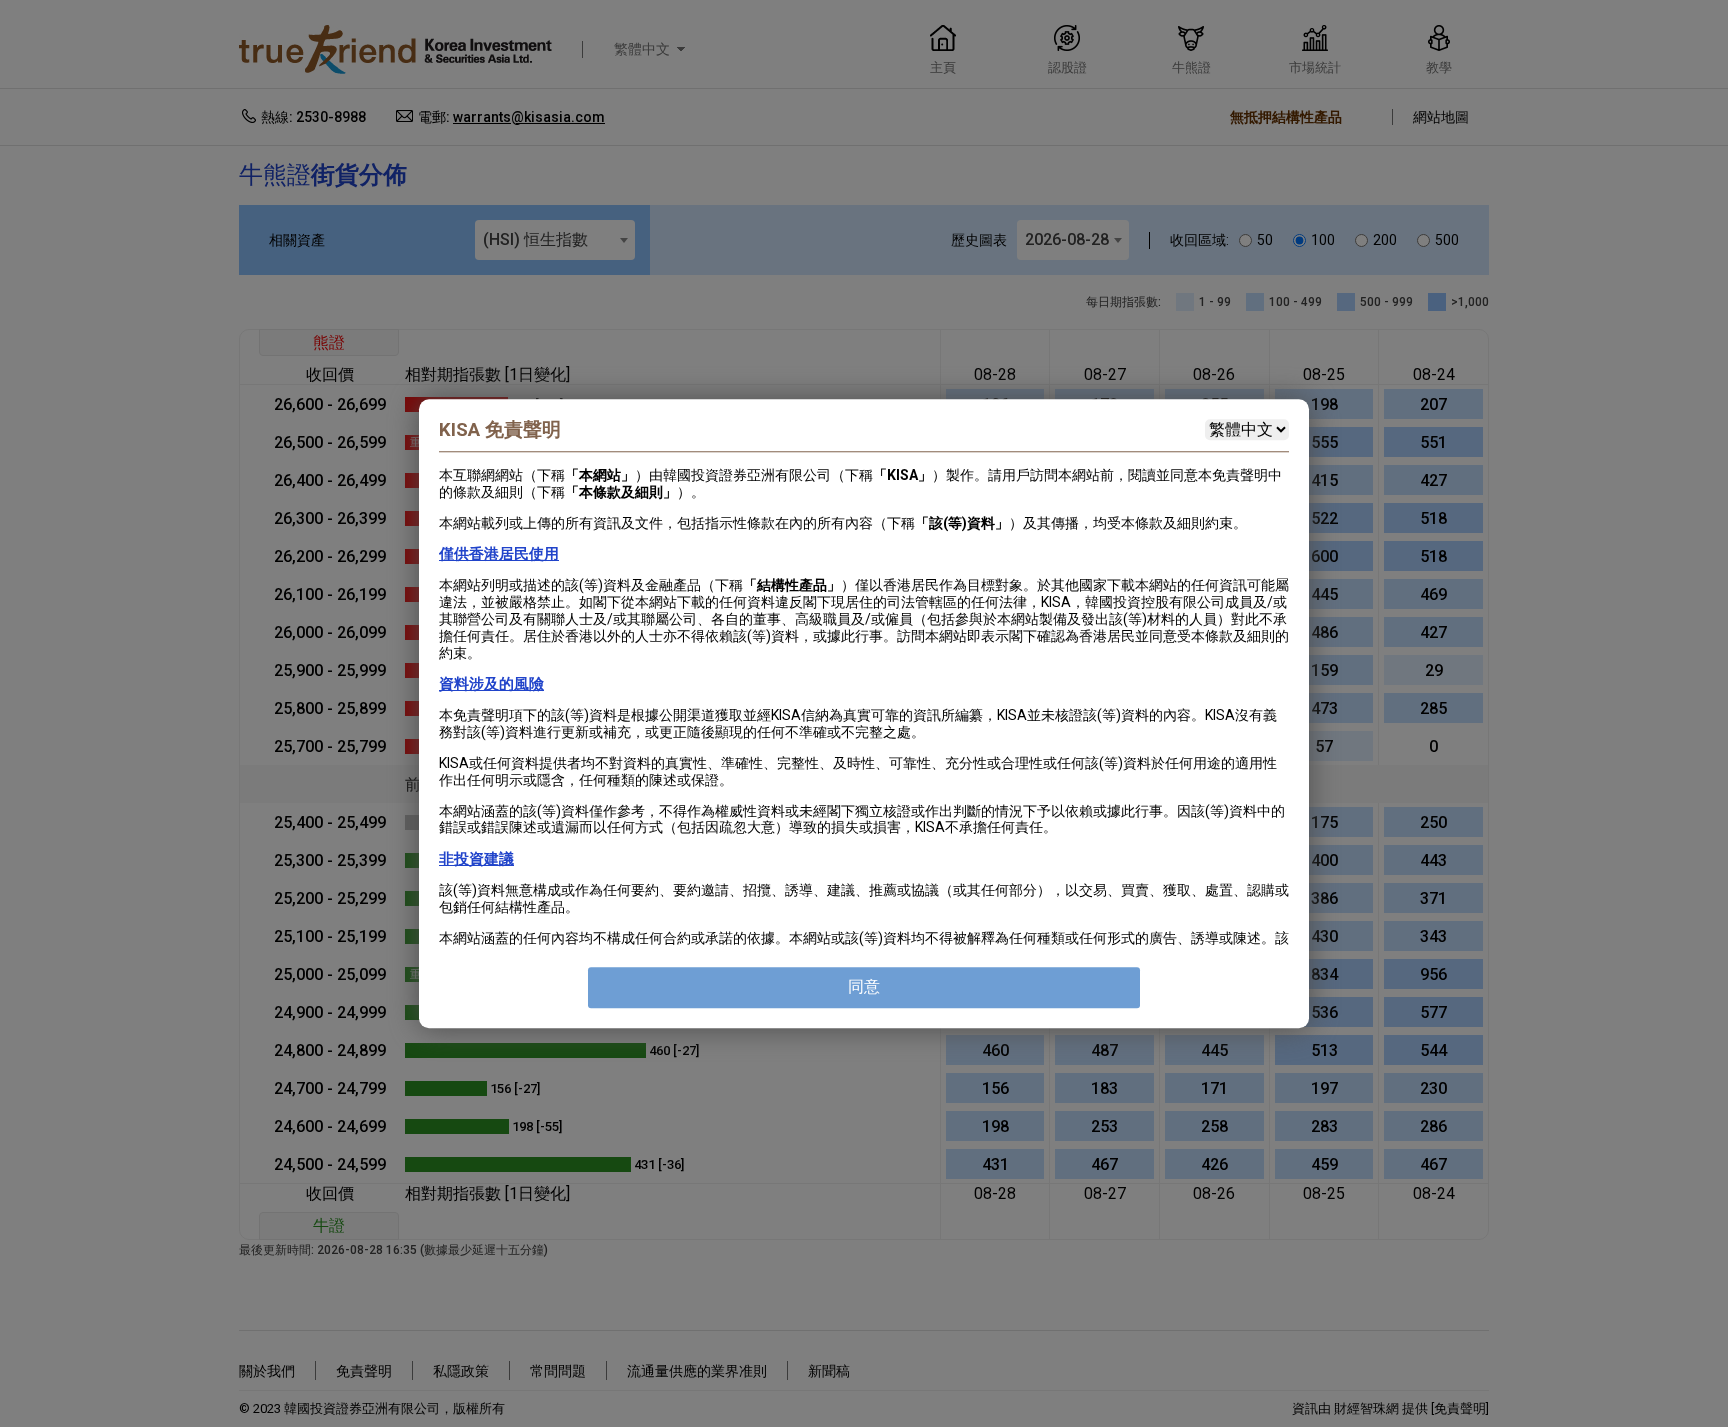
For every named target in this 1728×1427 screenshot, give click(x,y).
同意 (864, 986)
